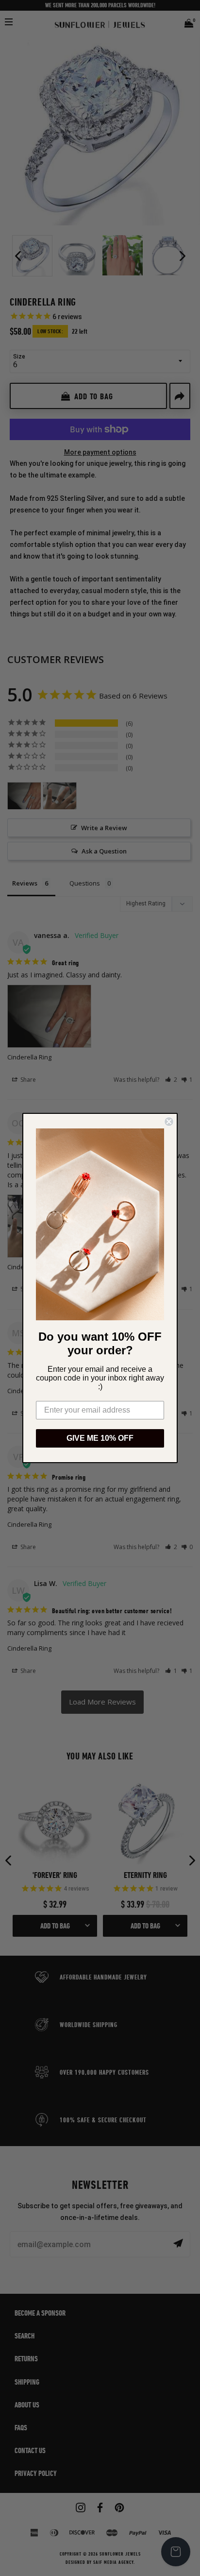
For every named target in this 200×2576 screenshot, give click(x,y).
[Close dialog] (169, 1122)
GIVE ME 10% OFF (100, 1438)
